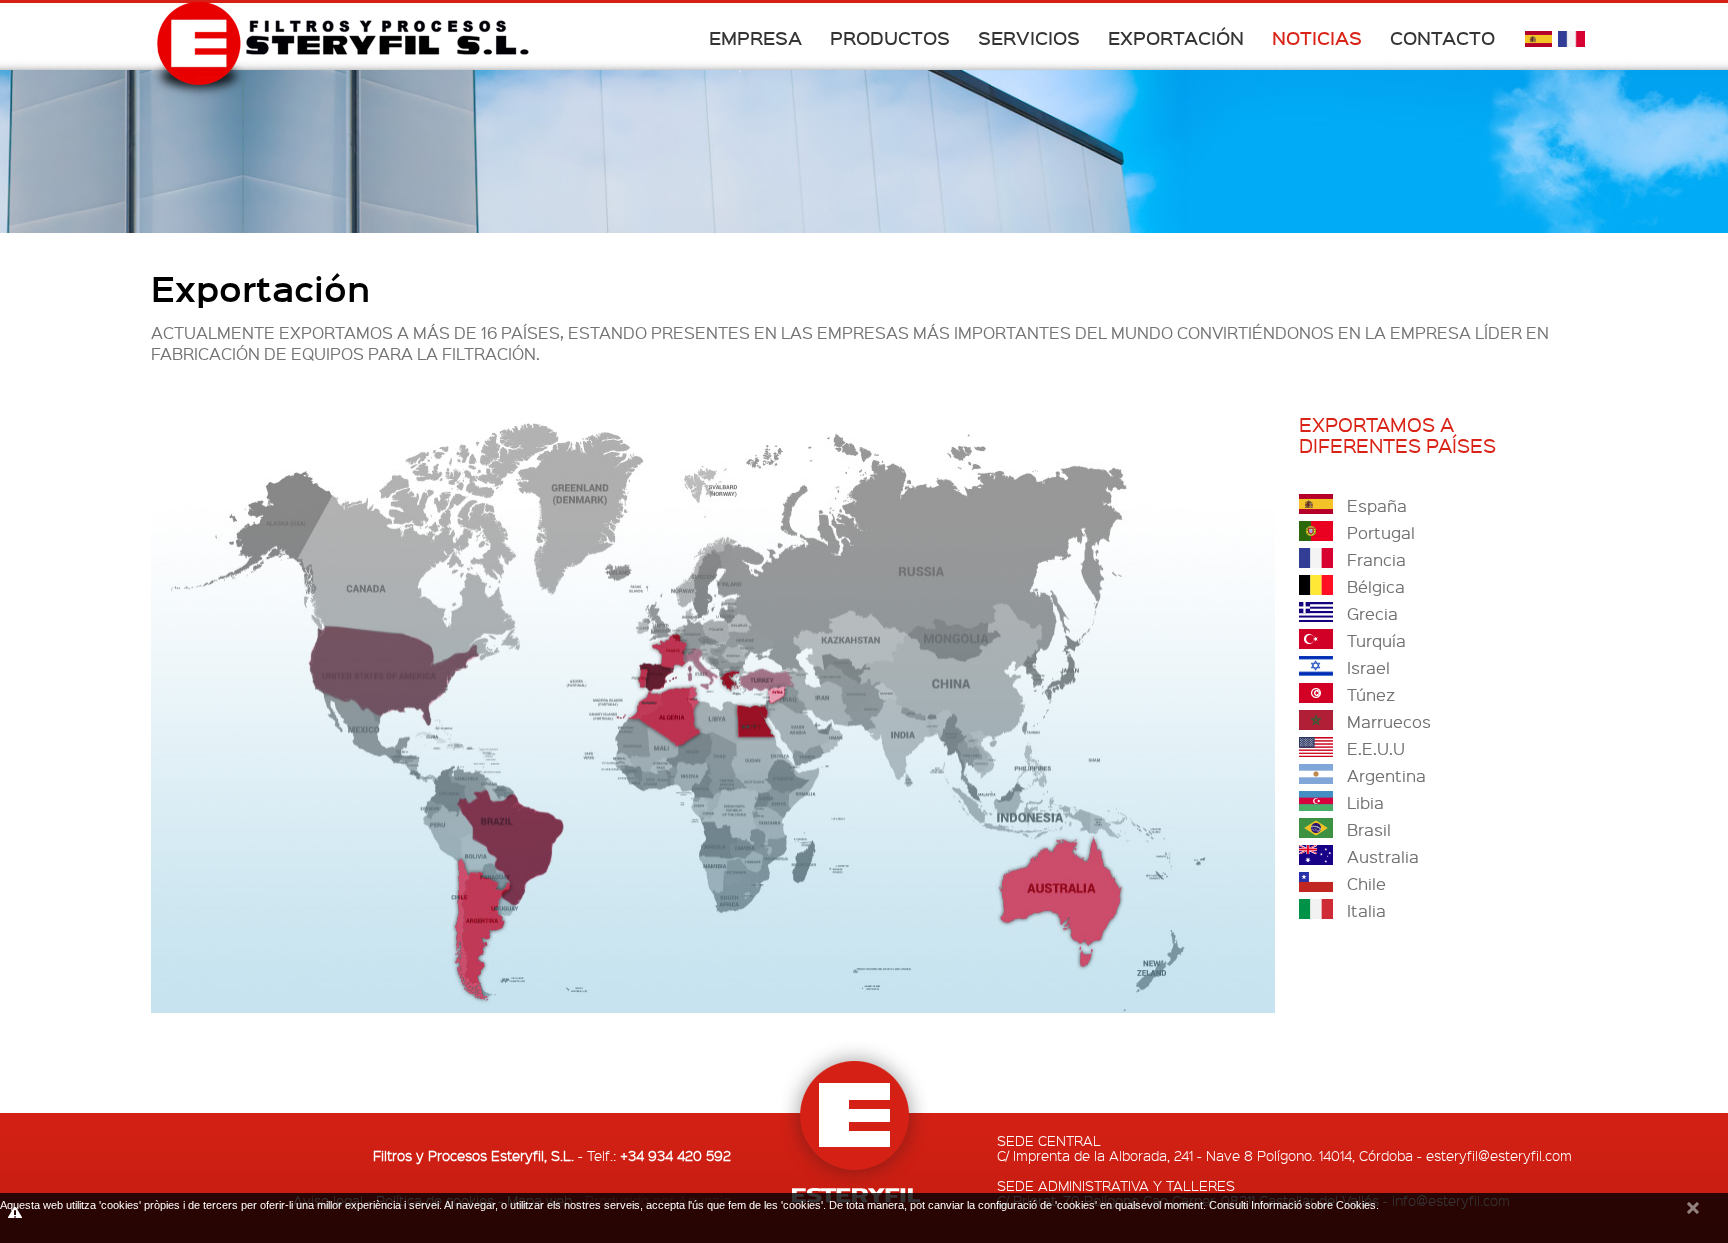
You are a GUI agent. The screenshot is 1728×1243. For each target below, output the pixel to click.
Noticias (1317, 37)
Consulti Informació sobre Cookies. (1294, 1205)
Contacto (1442, 37)
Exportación (1176, 37)
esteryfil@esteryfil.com (1499, 1155)
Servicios (1029, 37)
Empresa (755, 37)
